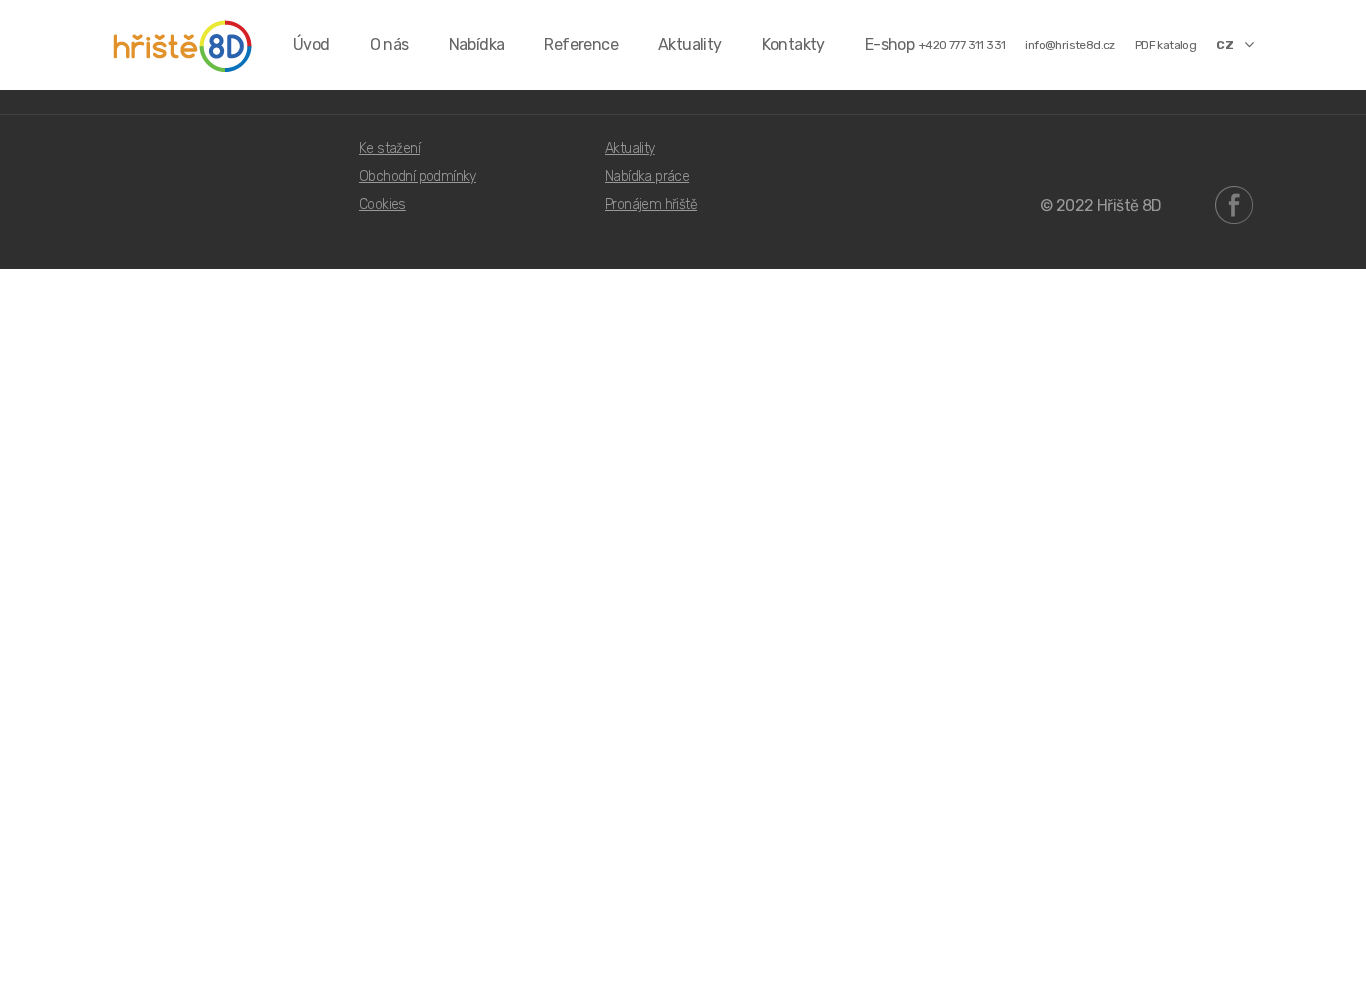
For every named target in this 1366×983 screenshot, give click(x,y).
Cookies (382, 204)
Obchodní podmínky (417, 176)
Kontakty (793, 44)
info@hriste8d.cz (1069, 45)
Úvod (311, 44)
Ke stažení (389, 148)
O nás (389, 44)
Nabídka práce (647, 176)
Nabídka (477, 44)
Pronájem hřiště (651, 204)
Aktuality (690, 44)
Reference (581, 44)
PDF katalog (1165, 45)
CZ (1224, 45)
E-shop (889, 44)
